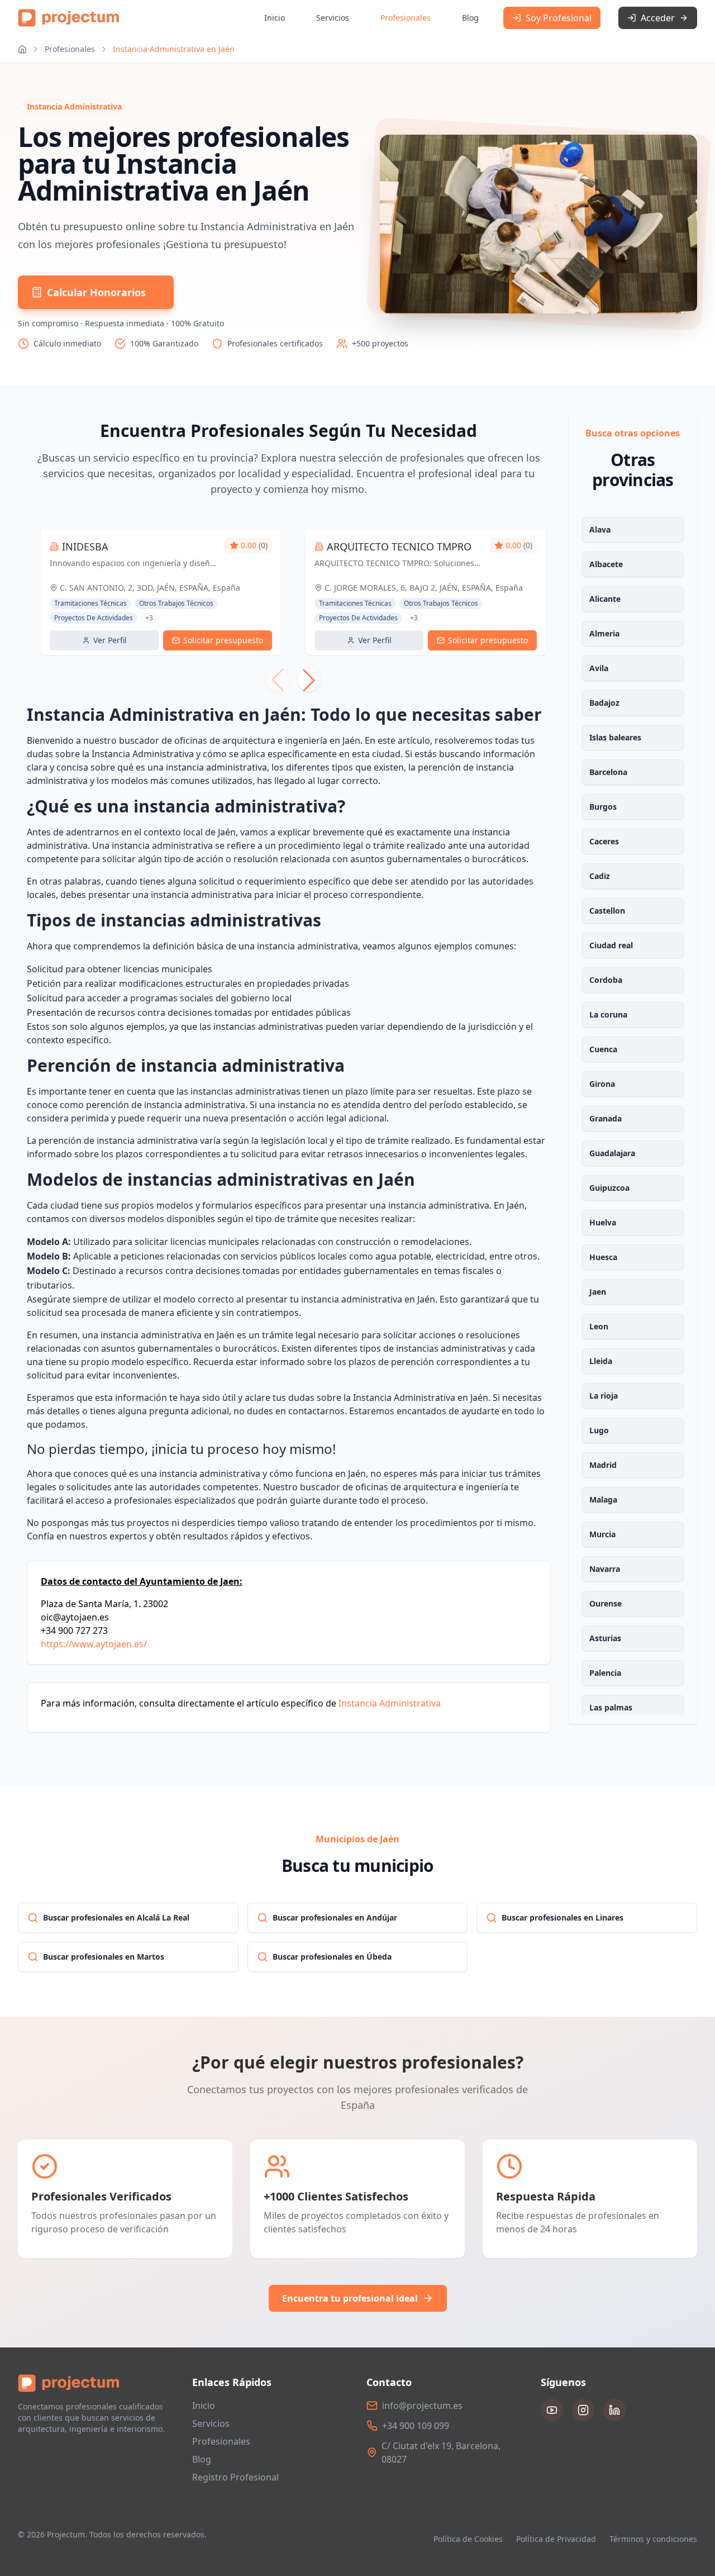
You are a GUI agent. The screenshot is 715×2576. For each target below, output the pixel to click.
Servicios (333, 18)
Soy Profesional (559, 18)
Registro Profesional (235, 2477)
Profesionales (406, 18)
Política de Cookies (468, 2539)
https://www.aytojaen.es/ (94, 1644)
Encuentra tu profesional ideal (350, 2298)
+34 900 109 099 (416, 2426)
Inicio (275, 18)
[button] (309, 680)
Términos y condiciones (653, 2539)
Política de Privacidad (556, 2539)
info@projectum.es (422, 2406)
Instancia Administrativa (390, 1703)
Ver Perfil (110, 640)
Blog (470, 18)
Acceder (658, 18)
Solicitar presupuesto (223, 640)
